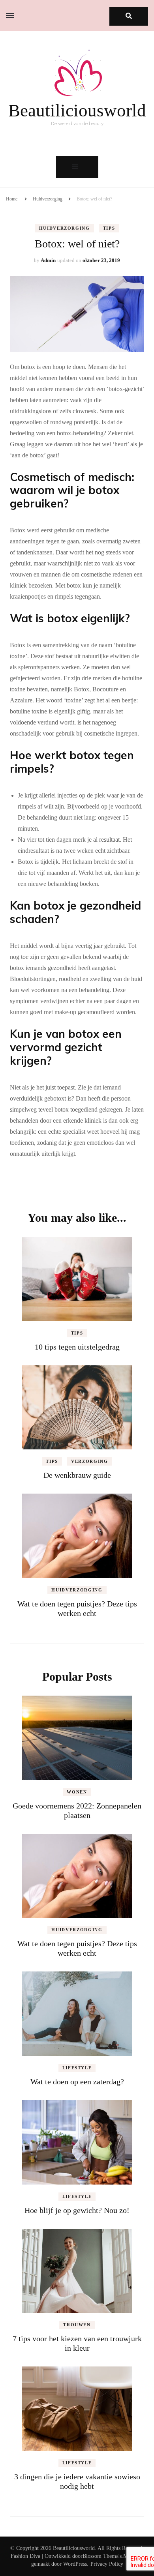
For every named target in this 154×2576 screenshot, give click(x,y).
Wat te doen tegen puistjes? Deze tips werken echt (77, 1948)
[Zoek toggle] (129, 16)
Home (12, 199)
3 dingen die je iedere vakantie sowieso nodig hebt (77, 2481)
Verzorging (90, 1461)
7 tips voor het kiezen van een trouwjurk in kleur (77, 2343)
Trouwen (77, 2325)
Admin (48, 260)
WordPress (75, 2564)
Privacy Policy (107, 2564)
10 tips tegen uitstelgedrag (77, 1347)
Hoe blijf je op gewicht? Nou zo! (77, 2210)
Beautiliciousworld (77, 110)
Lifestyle (77, 2068)
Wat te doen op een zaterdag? (77, 2082)
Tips (109, 228)
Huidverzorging (48, 199)
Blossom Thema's (102, 2556)
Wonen (77, 1792)
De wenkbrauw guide (77, 1475)
